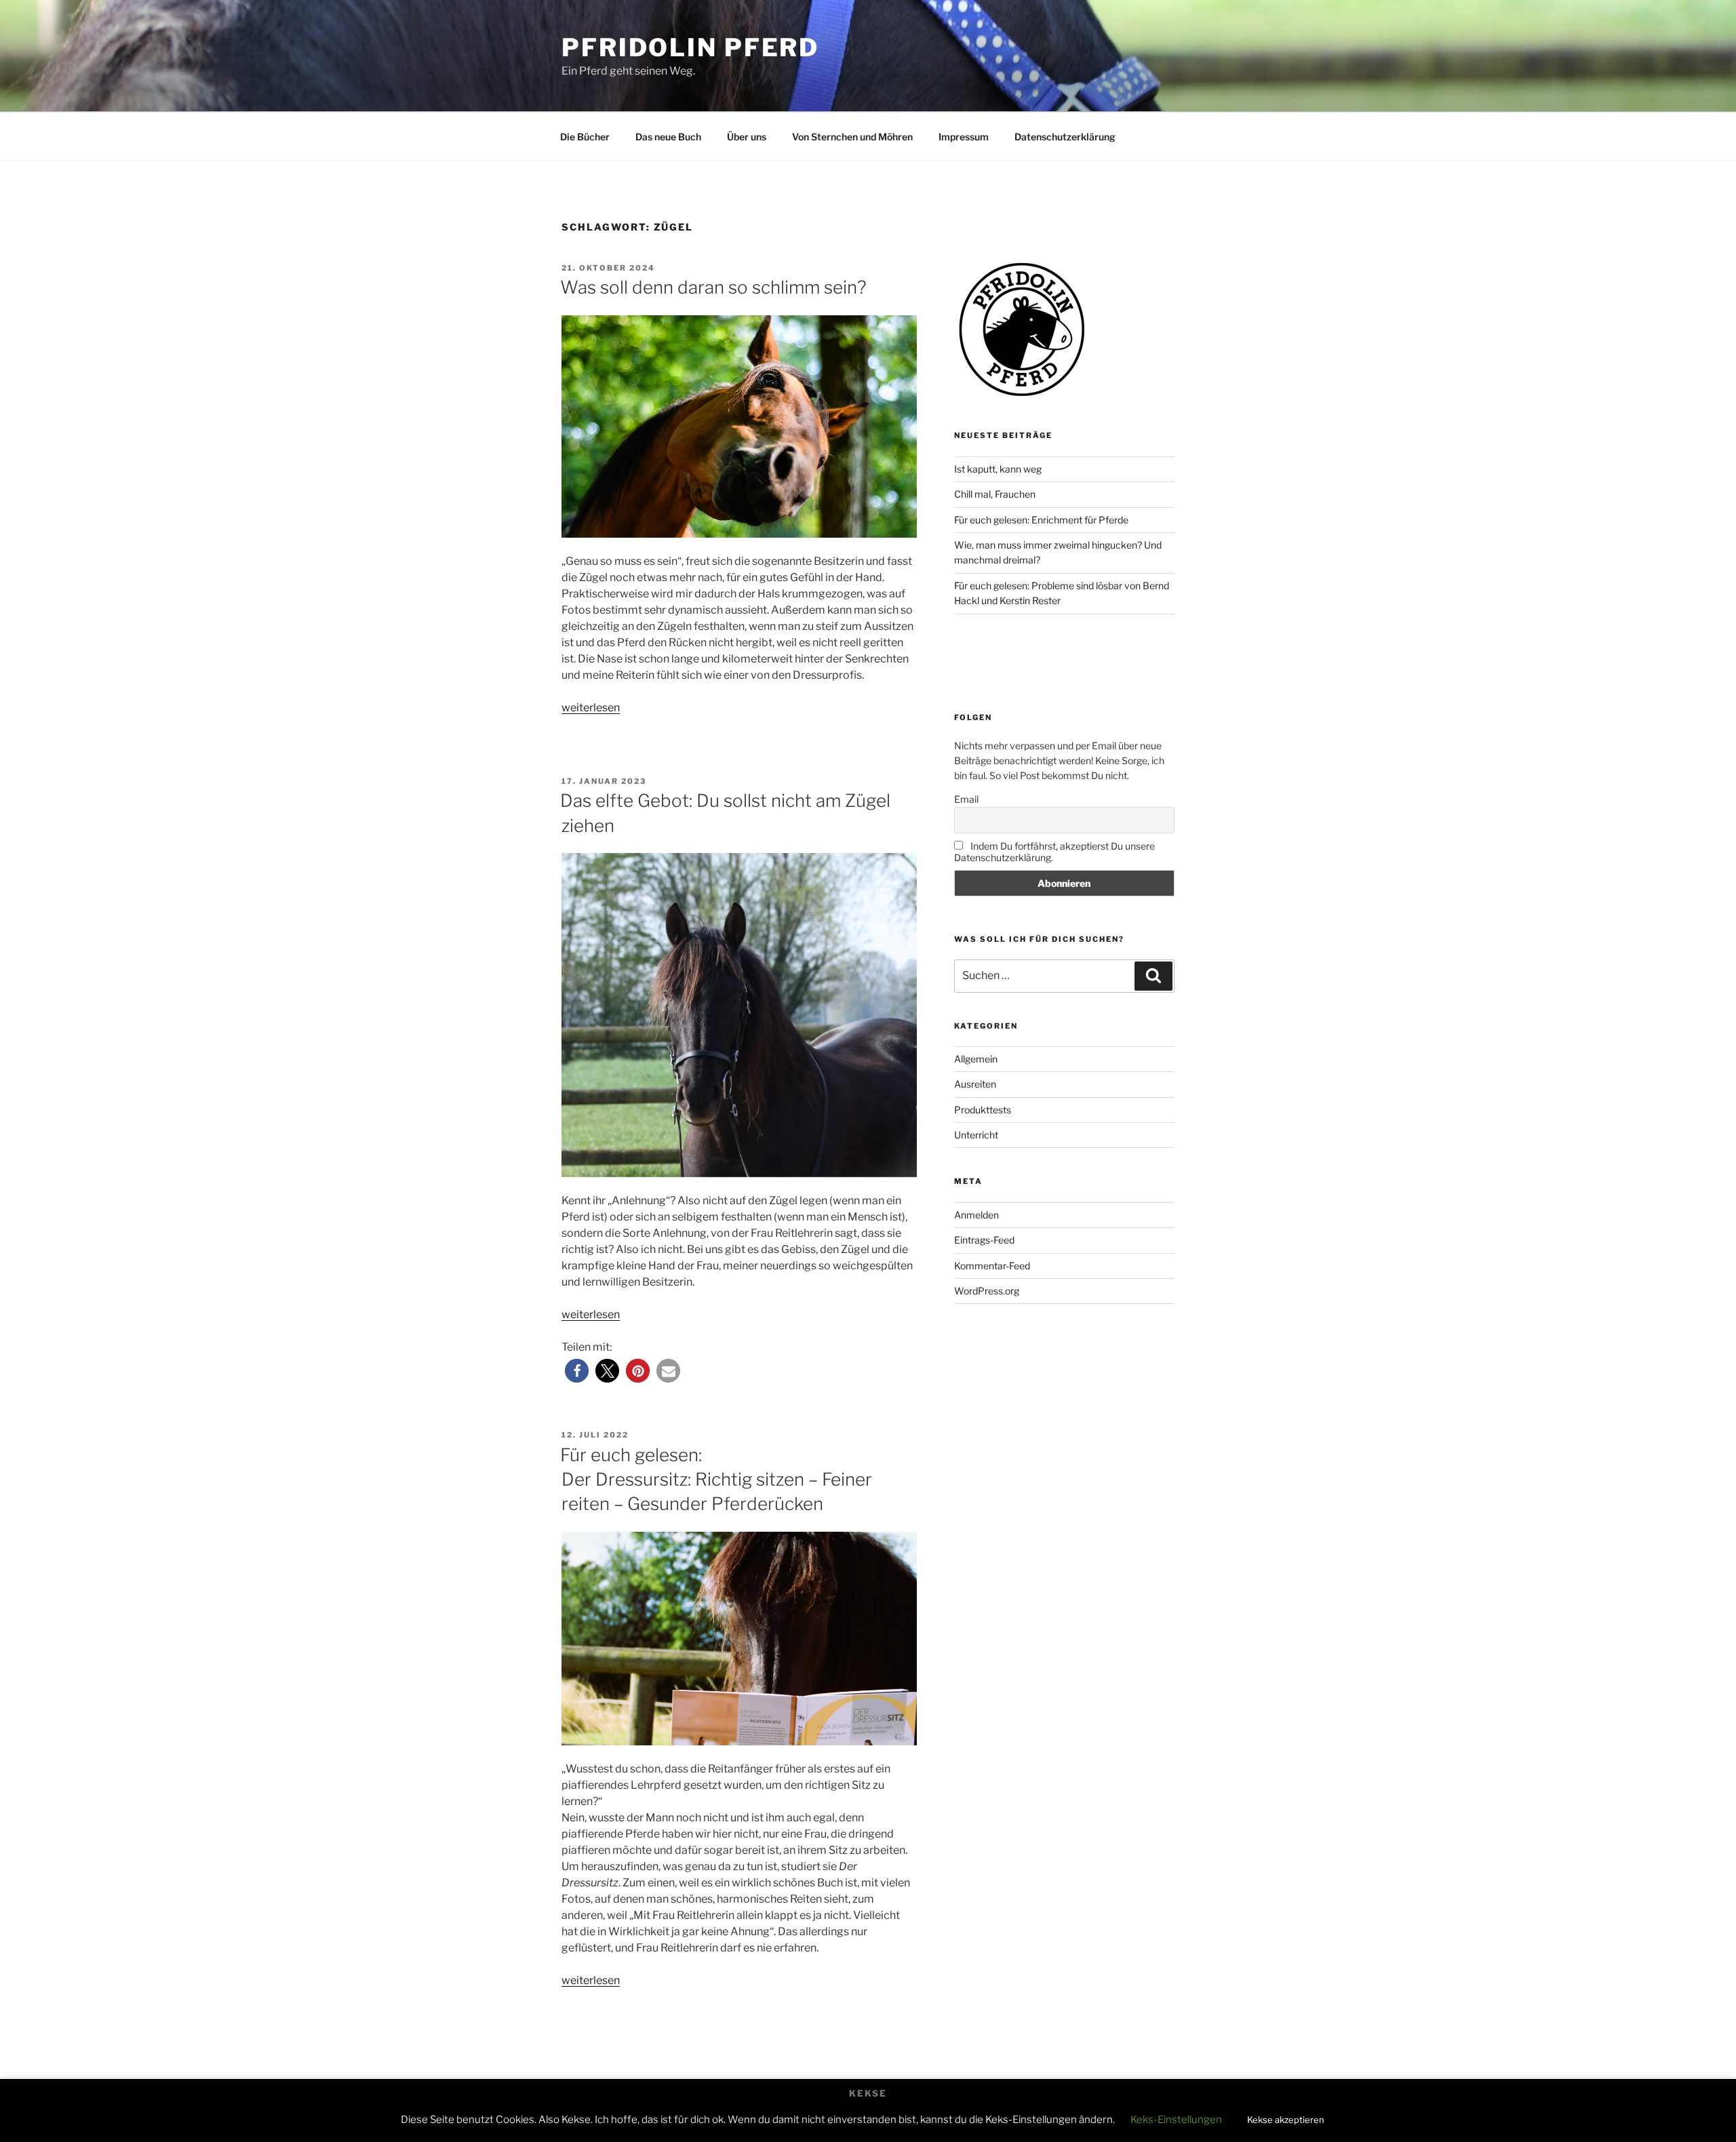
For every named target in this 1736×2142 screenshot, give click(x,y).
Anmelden (976, 1215)
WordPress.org (987, 1291)
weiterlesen (591, 708)
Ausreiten (975, 1084)
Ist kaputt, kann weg (998, 469)
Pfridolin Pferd (690, 47)
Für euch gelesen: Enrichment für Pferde (1041, 520)
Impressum (964, 137)
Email (966, 799)
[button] (577, 1371)
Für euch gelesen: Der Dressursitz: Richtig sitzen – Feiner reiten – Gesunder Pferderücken (716, 1480)
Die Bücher (585, 137)
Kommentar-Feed (992, 1266)
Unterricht (976, 1135)
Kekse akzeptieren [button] (1286, 2120)
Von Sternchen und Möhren (852, 137)
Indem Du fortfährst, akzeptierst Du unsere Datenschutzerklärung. (1054, 852)
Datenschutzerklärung (1065, 137)
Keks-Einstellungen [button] (1176, 2120)
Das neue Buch (668, 137)
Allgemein (976, 1059)
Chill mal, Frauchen (995, 494)
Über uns (747, 137)
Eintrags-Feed (984, 1240)
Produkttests (983, 1110)
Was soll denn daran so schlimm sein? (713, 287)
